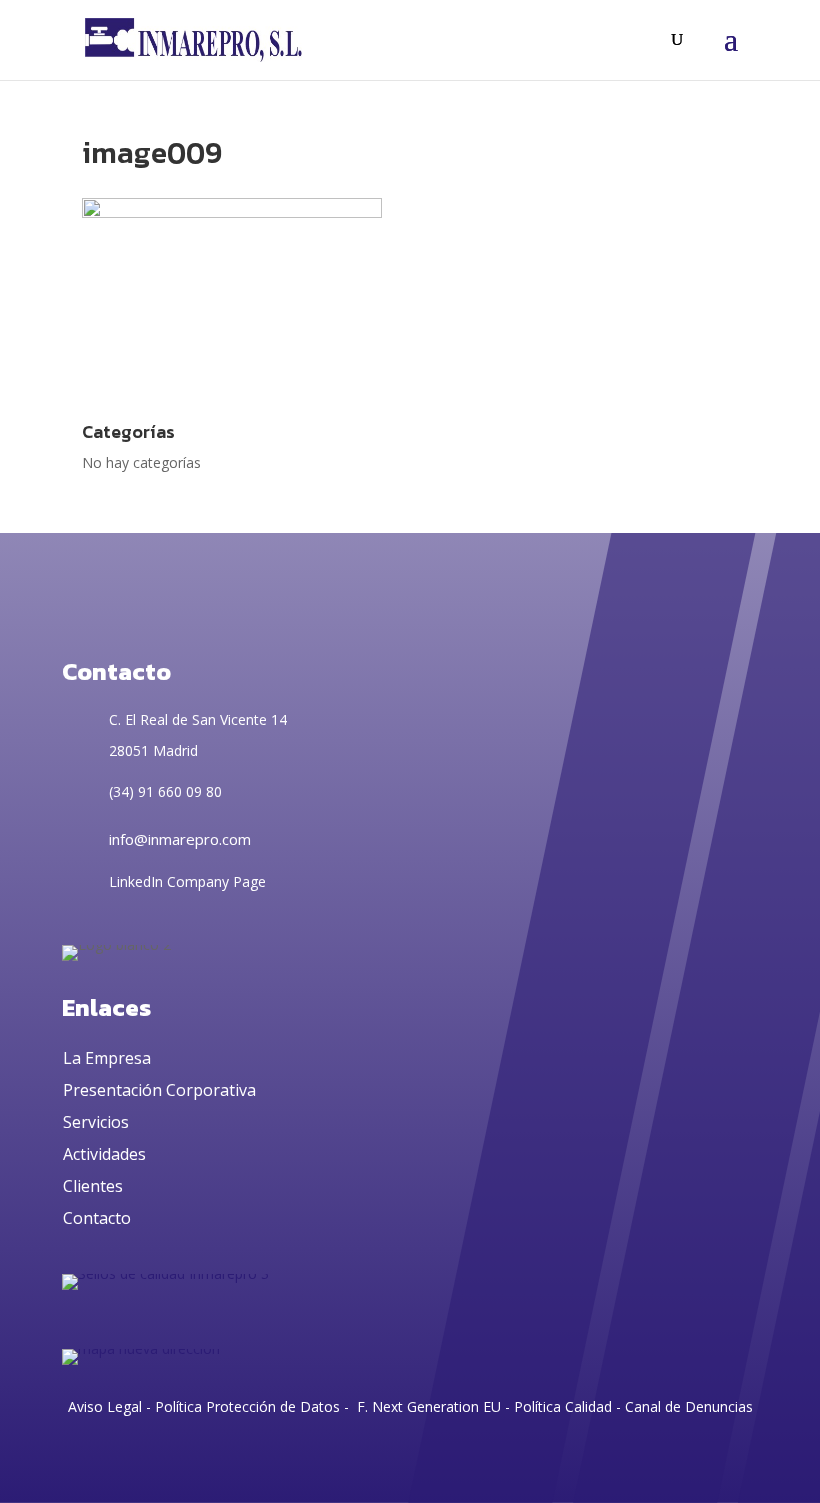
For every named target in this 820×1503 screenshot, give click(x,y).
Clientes (93, 1186)
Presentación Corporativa (159, 1090)
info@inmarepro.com (180, 839)
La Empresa (107, 1058)
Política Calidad (563, 1406)
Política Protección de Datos (245, 1406)
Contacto (97, 1218)
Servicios (96, 1122)
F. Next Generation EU (429, 1406)
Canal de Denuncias (689, 1406)
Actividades (104, 1154)
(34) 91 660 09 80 (165, 791)
